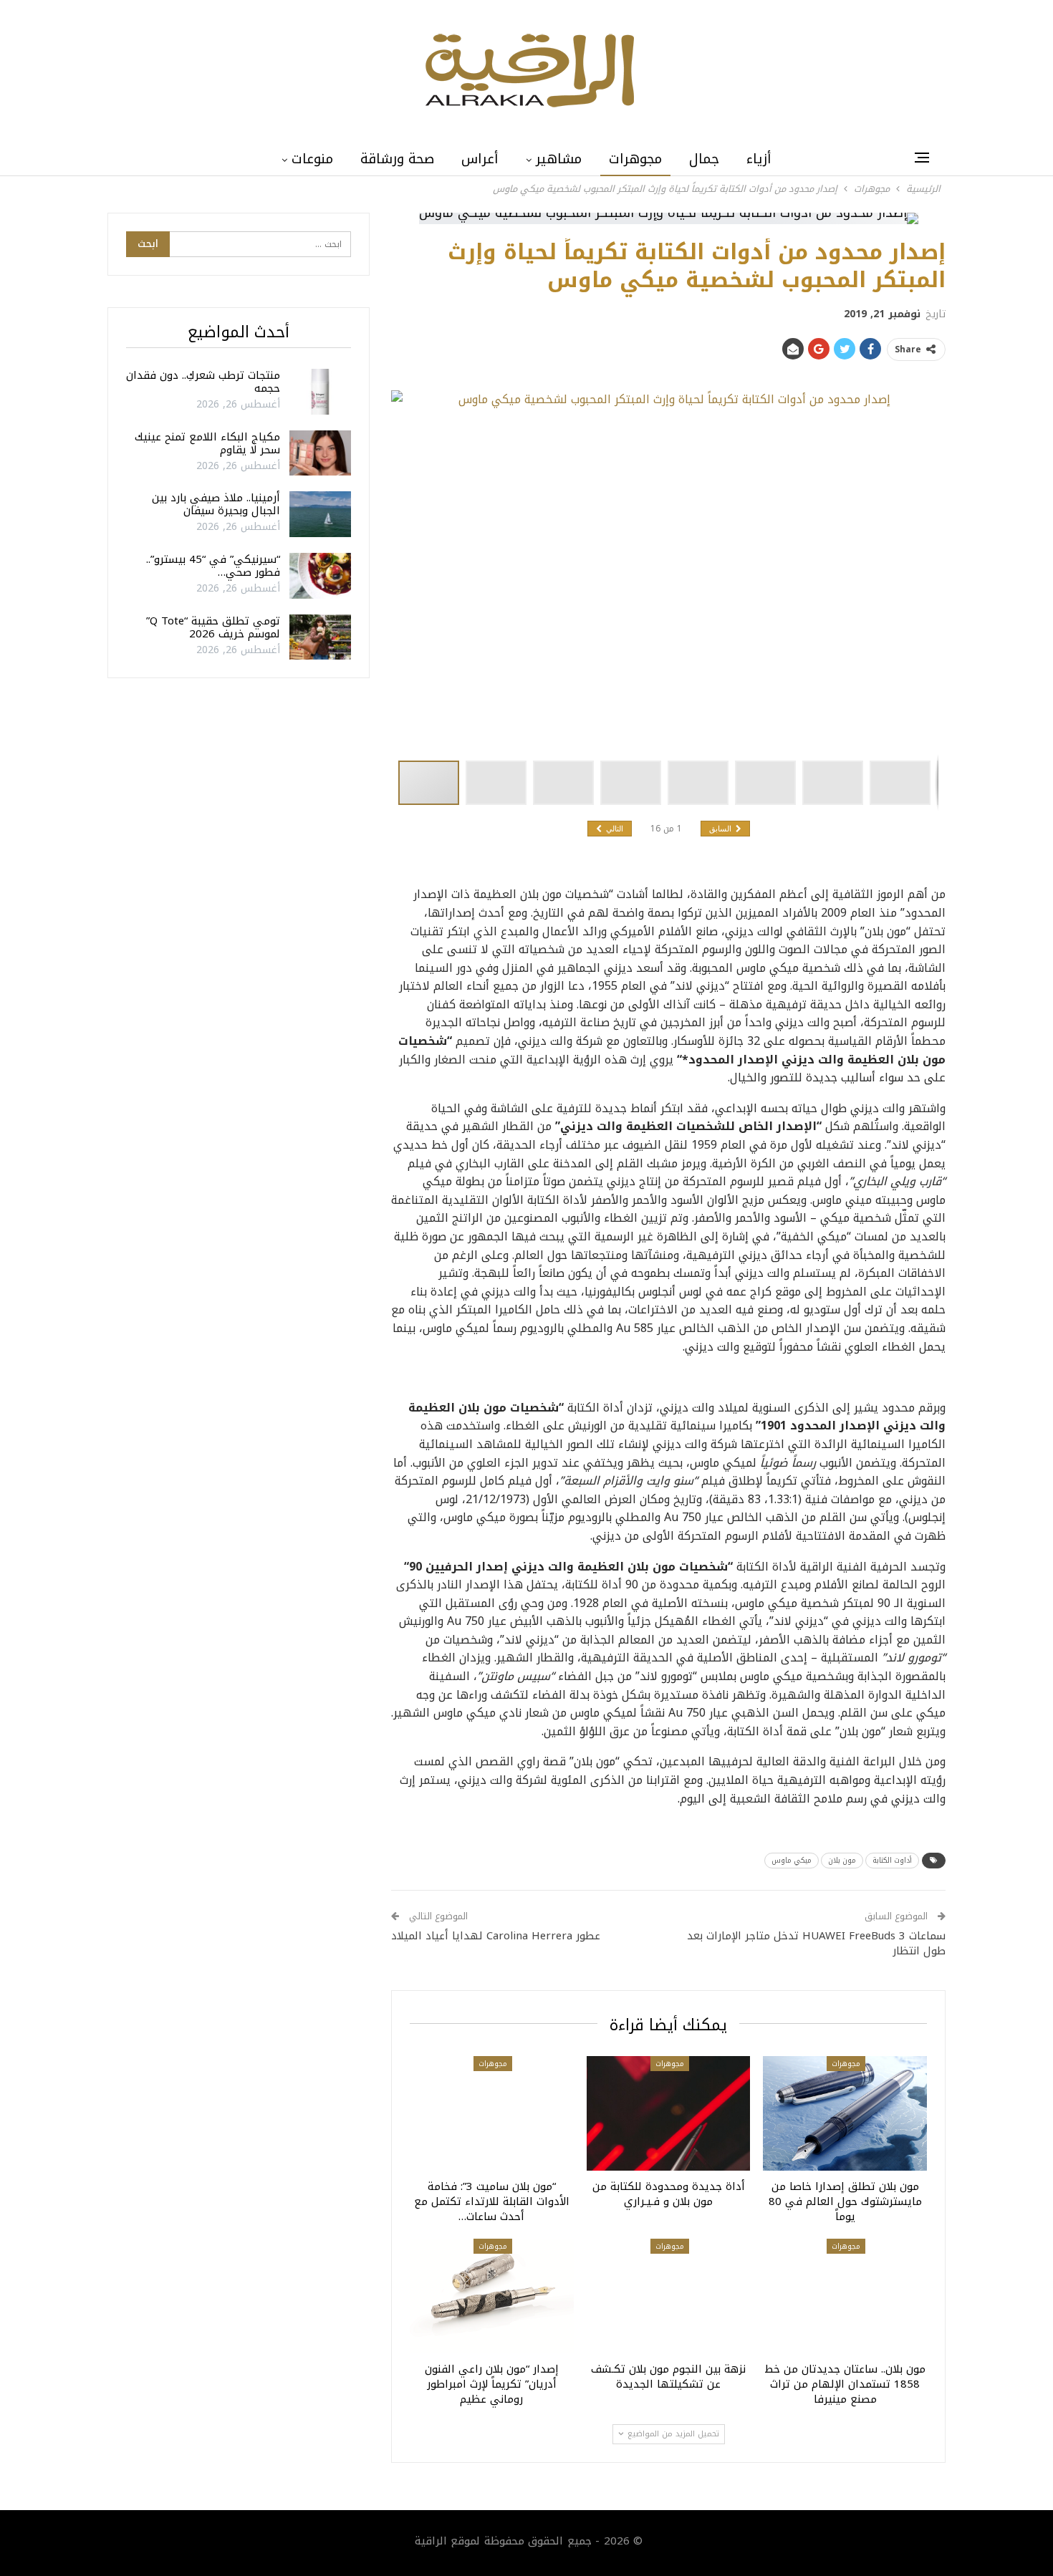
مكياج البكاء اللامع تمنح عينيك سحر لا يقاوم (207, 443)
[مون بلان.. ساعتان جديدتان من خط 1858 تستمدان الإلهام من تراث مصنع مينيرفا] (845, 2296)
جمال (704, 159)
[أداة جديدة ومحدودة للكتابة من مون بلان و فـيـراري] (669, 2113)
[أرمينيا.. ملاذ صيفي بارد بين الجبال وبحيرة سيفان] (320, 514)
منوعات (312, 159)
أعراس (480, 159)
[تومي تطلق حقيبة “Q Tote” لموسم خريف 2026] (320, 637)
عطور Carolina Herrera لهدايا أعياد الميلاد (496, 1936)
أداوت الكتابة (892, 1860)
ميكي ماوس (792, 1860)
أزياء (759, 159)
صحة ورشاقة (397, 159)
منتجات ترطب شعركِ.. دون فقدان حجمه (203, 382)
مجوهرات (635, 159)
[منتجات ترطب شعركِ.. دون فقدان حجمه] (320, 392)
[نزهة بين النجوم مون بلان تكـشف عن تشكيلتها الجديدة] (669, 2296)
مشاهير (559, 159)
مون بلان (842, 1860)
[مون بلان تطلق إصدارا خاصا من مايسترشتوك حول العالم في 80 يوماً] (845, 2113)
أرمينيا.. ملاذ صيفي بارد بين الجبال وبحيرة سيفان (216, 504)
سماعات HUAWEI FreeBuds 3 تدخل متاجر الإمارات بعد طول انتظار (816, 1943)
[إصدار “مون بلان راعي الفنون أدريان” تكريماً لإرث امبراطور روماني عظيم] (492, 2296)
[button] (499, 783)
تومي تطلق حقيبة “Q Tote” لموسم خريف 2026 (213, 627)
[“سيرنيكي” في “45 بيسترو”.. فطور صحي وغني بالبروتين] (320, 576)
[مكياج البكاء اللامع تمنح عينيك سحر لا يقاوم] (320, 453)
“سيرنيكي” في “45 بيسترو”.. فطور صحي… (213, 566)
